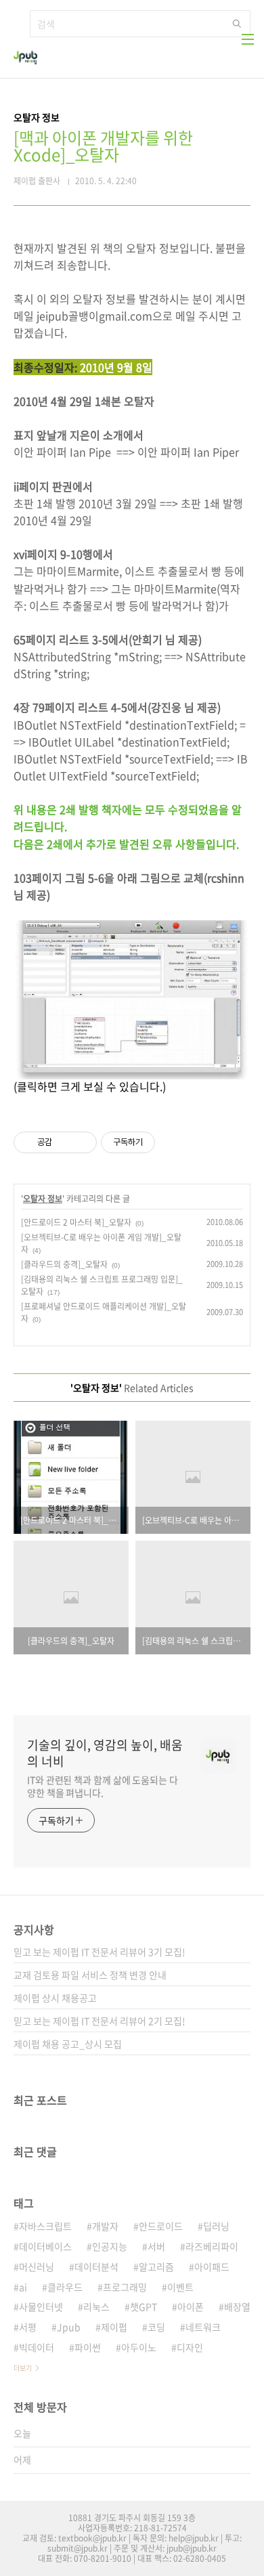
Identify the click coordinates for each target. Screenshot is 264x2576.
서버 (156, 2246)
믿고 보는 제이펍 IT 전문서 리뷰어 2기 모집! (100, 2021)
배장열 (237, 2306)
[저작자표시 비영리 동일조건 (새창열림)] (173, 1142)
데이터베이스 (45, 2246)
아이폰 (191, 2306)
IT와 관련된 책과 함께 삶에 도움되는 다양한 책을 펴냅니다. (103, 1786)
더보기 (23, 2368)
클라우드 (65, 2287)
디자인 (190, 2347)
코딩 (156, 2327)
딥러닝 (216, 2226)
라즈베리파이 (212, 2246)
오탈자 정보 (43, 1199)
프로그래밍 (125, 2287)
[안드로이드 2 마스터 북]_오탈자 (76, 1222)
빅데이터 (37, 2347)
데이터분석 (96, 2267)
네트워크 (203, 2327)
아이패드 (212, 2267)
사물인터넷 (41, 2306)
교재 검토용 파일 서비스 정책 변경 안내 (90, 1975)
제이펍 (114, 2327)
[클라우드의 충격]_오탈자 (64, 1264)
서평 (28, 2327)
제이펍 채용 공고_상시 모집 (68, 2044)
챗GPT (144, 2306)
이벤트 (180, 2287)
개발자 (105, 2226)
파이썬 (88, 2347)
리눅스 (96, 2306)
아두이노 (139, 2347)
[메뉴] (248, 39)
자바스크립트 (45, 2226)
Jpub (69, 2327)
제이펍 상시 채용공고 (55, 1998)
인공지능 (110, 2246)
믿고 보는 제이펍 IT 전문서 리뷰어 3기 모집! (100, 1952)
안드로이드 (161, 2226)
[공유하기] (65, 1142)
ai (23, 2287)
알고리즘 (156, 2267)
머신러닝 (37, 2267)
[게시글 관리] (82, 1142)
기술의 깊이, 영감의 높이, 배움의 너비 (105, 1753)
